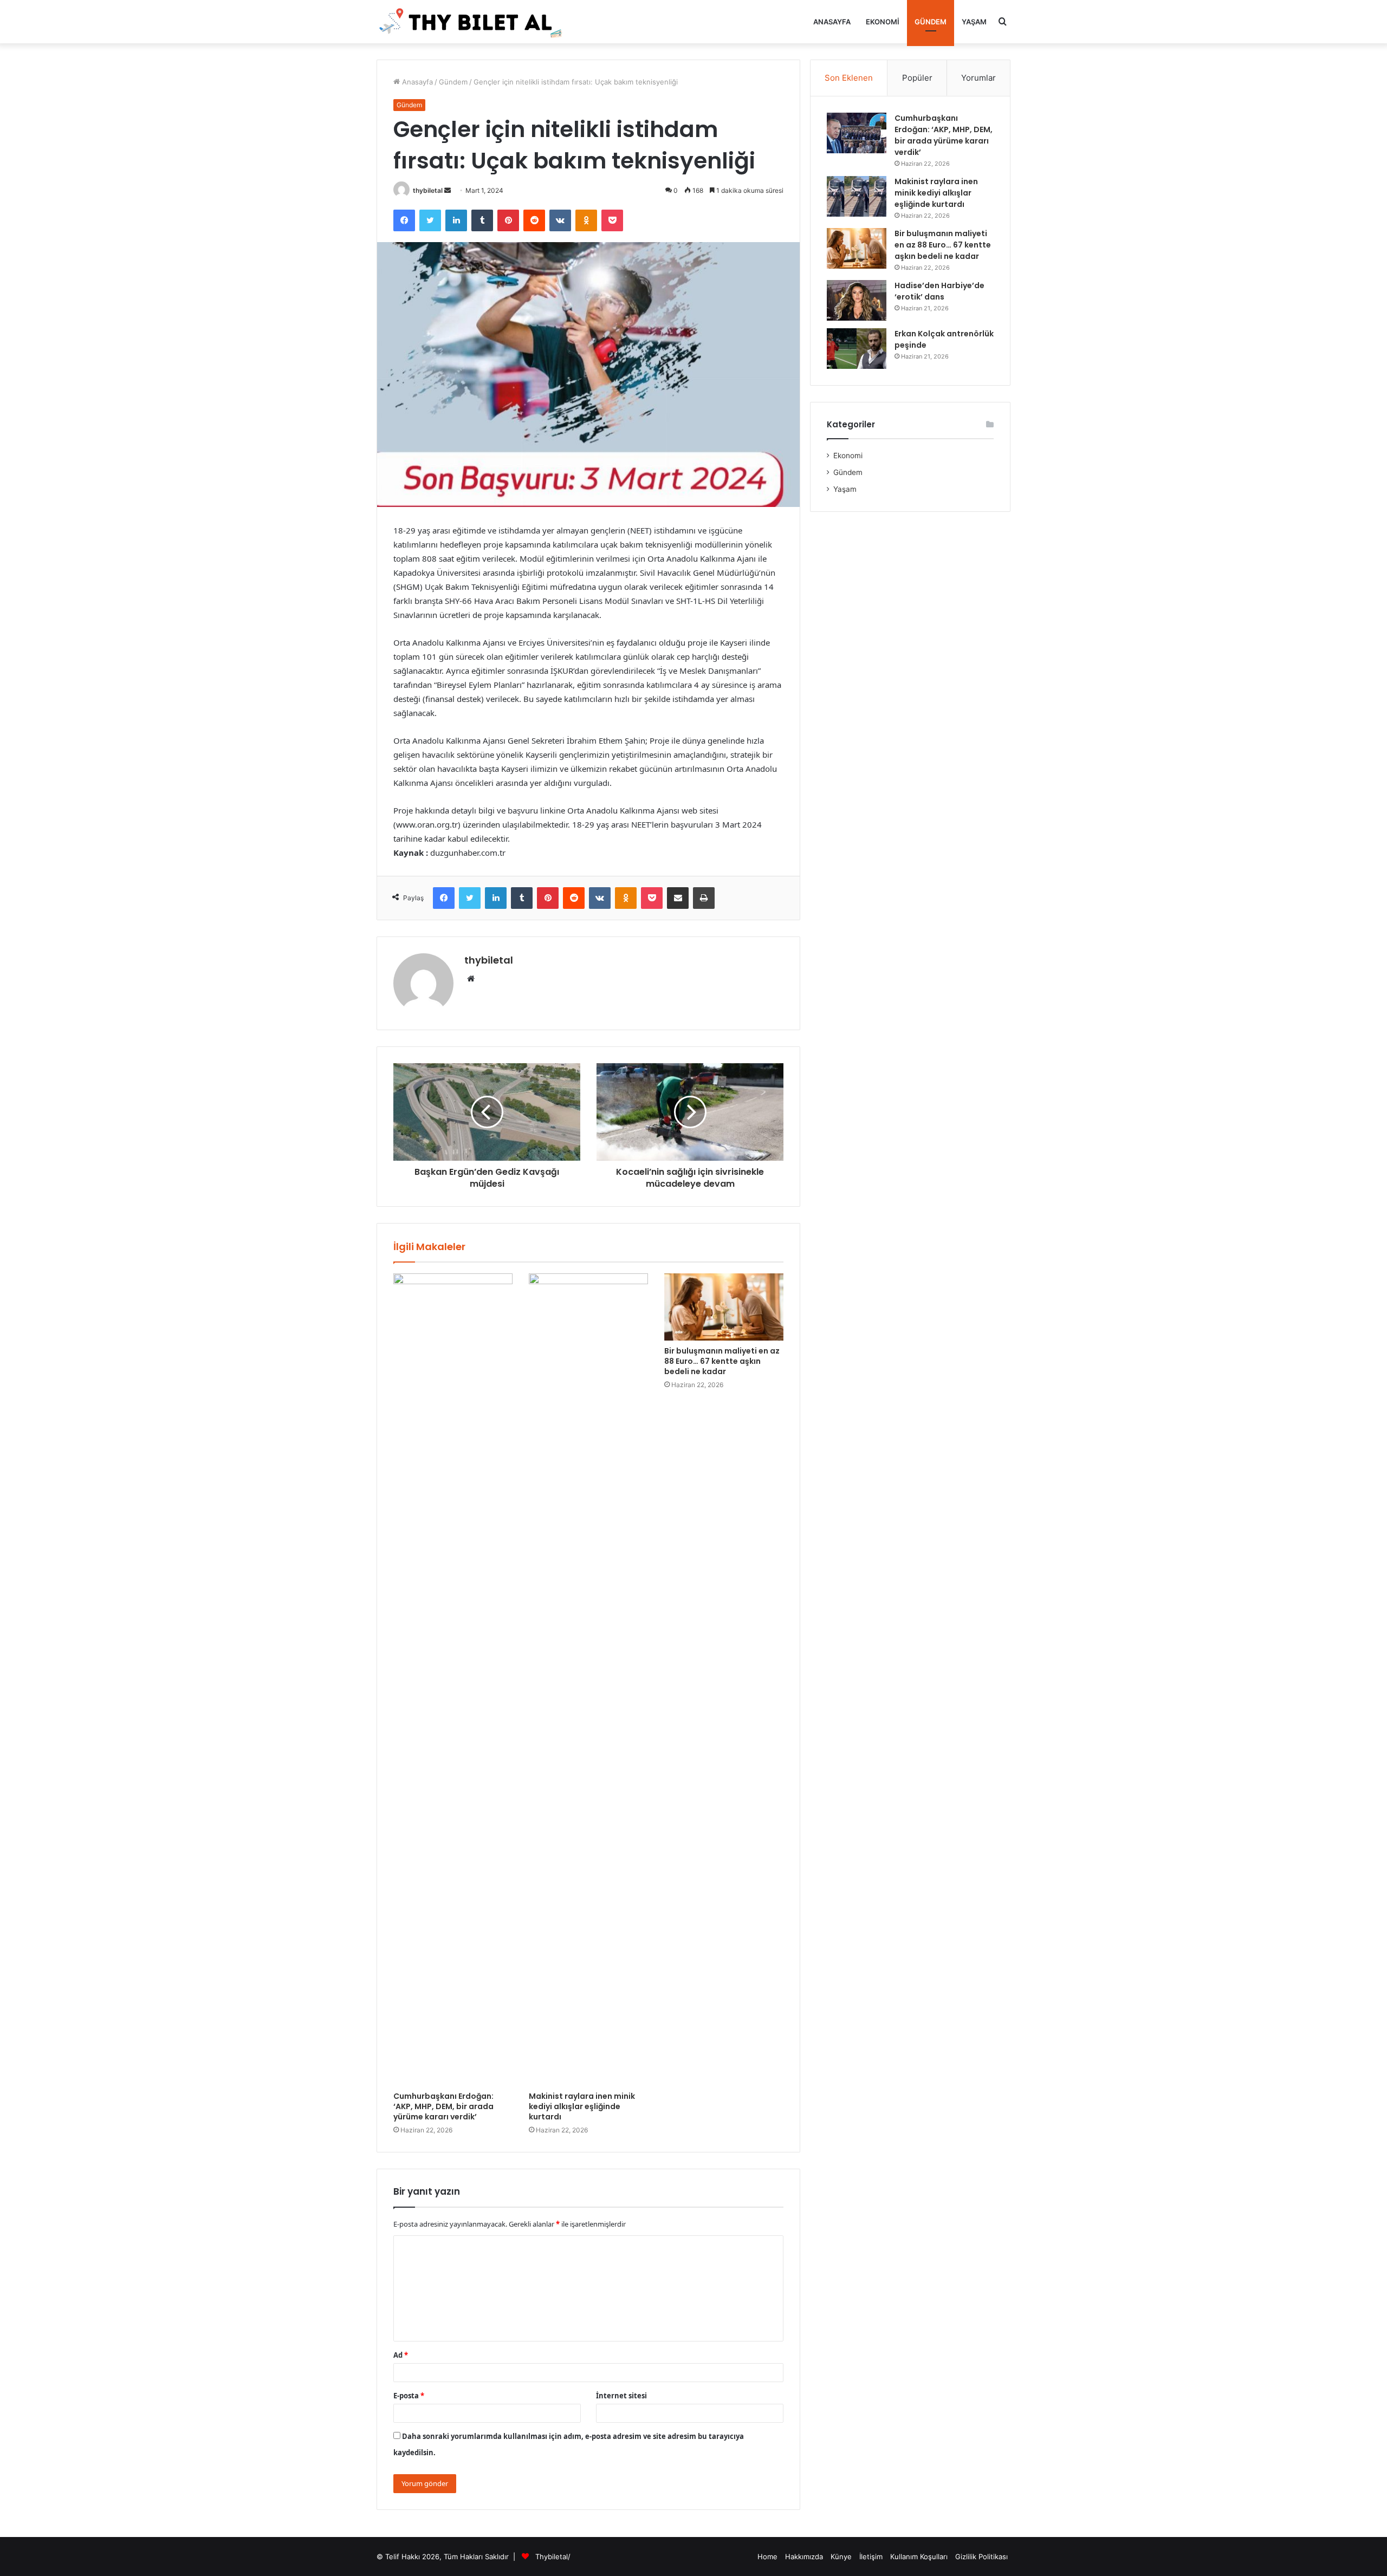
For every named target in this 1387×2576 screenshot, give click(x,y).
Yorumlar (978, 78)
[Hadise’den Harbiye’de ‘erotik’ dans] (857, 300)
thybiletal (428, 190)
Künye (841, 2557)
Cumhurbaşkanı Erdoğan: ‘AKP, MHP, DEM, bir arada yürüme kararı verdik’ (443, 2106)
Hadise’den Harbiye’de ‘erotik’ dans (939, 291)
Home (767, 2557)
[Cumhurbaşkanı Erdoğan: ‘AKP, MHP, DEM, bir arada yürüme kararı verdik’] (453, 1680)
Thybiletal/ (553, 2557)
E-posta (409, 2396)
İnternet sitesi (621, 2396)
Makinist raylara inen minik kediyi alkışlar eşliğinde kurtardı (582, 2106)
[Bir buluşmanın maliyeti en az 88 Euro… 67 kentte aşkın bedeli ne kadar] (724, 1307)
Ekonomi (883, 22)
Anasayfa (832, 22)
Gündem (931, 22)
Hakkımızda (804, 2557)
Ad (401, 2355)
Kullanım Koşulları (919, 2557)
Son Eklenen (849, 78)
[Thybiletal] (471, 22)
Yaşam (974, 22)
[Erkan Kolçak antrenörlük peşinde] (857, 349)
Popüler (917, 78)
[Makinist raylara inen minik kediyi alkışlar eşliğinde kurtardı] (588, 1680)
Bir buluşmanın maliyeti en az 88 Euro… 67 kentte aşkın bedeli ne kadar (722, 1361)
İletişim (871, 2557)
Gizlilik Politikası (981, 2557)
